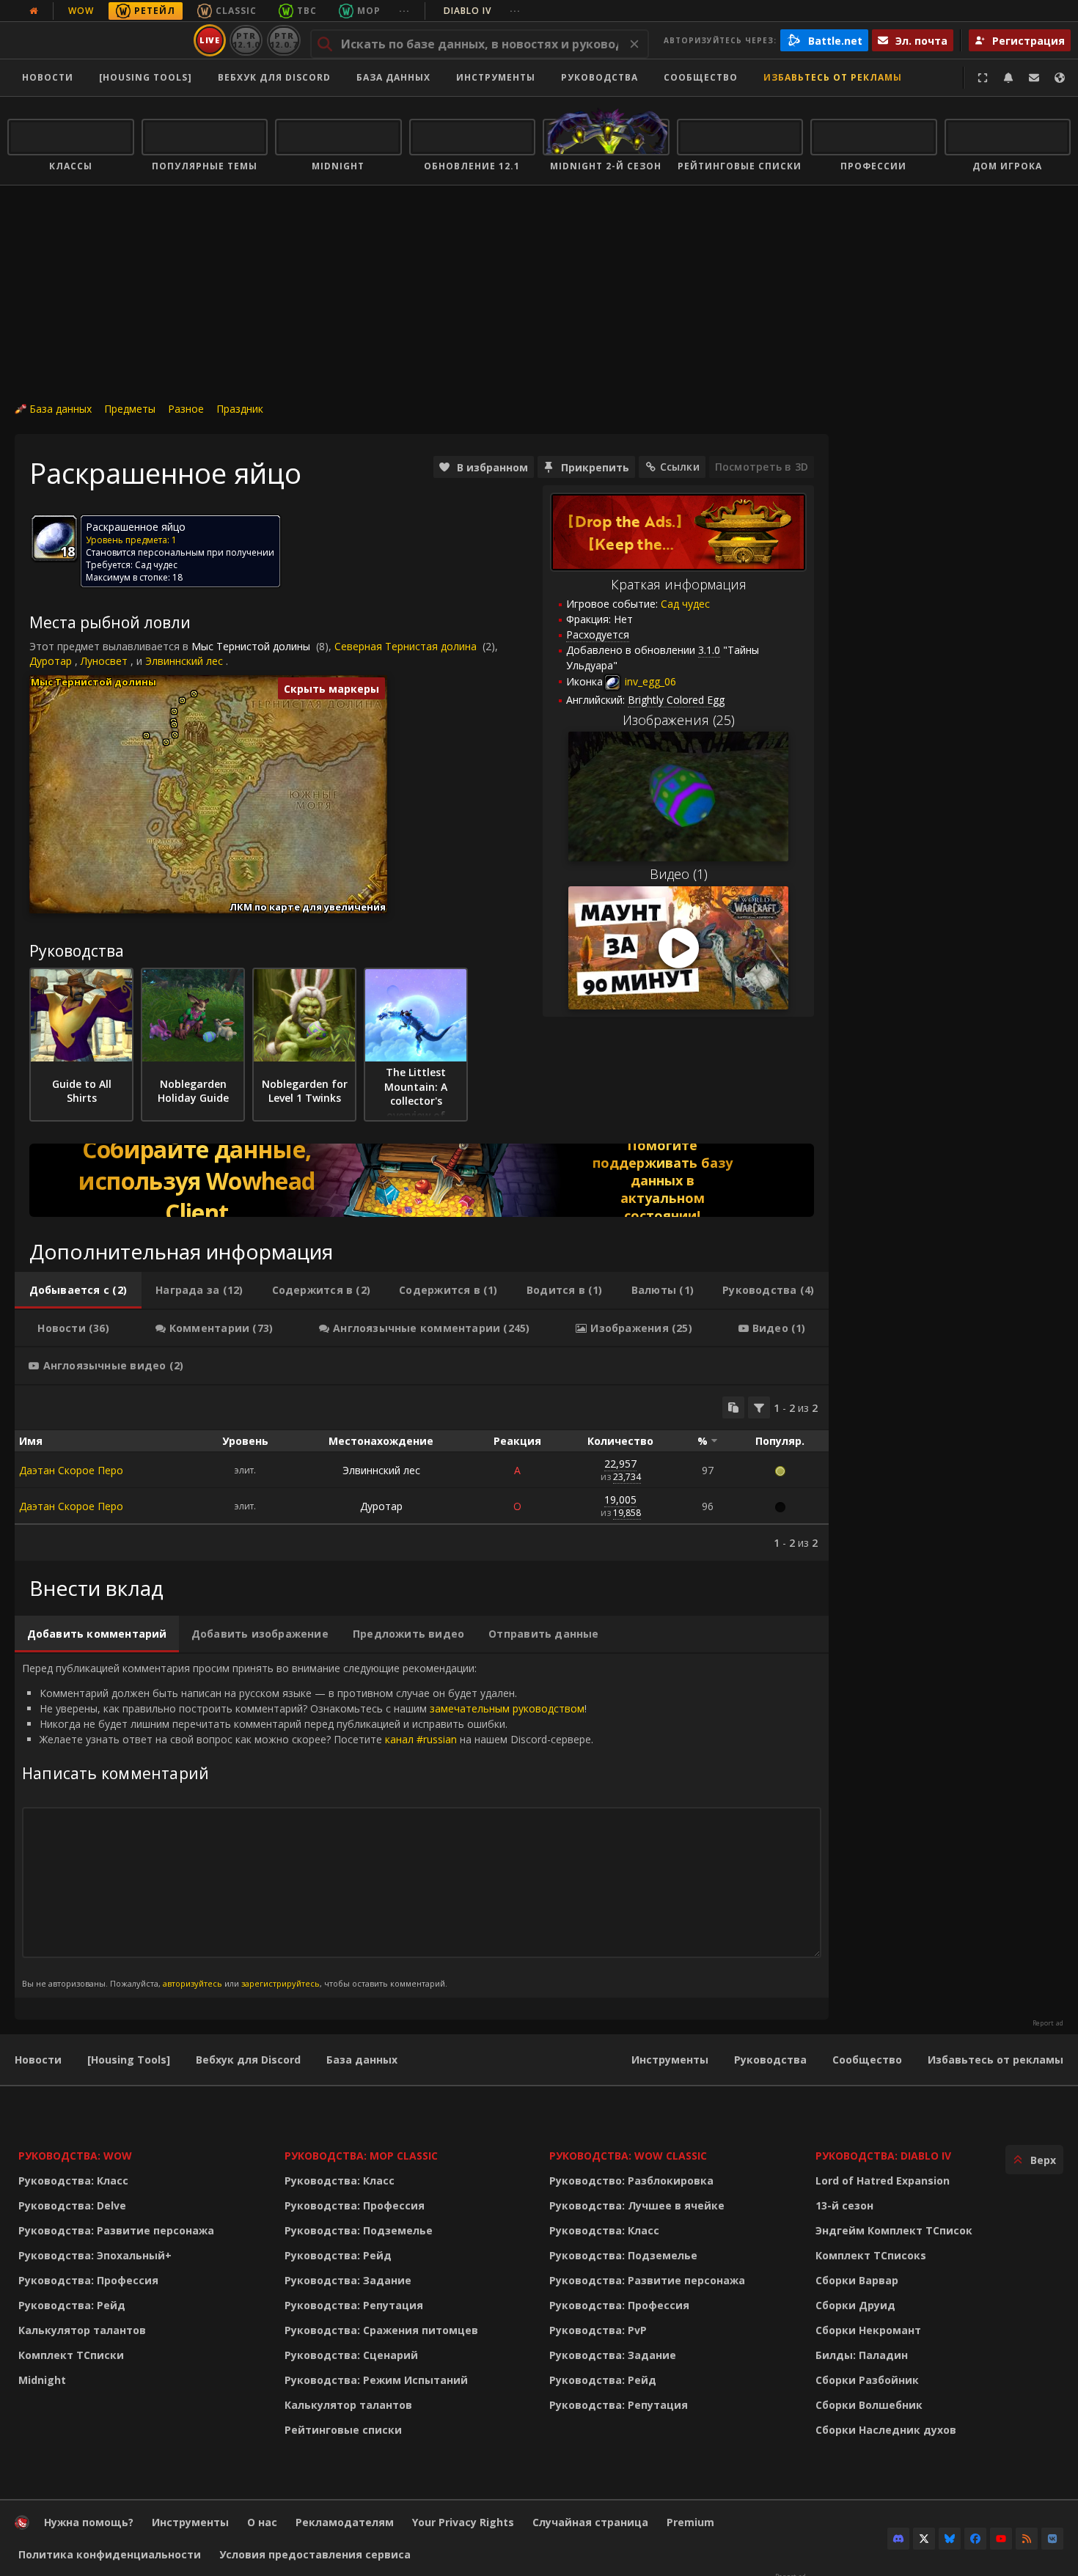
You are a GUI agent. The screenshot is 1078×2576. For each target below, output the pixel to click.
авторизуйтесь (192, 1983)
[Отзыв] (1034, 78)
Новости (48, 77)
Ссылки (680, 467)
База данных (393, 77)
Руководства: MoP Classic (361, 2156)
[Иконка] (54, 538)
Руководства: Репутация (354, 2305)
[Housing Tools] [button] (146, 77)
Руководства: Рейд (72, 2305)
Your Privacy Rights (463, 2522)
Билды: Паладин (862, 2355)
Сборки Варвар (857, 2280)
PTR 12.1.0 (246, 40)
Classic (236, 11)
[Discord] (898, 2539)
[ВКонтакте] (1052, 2539)
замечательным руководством (507, 1708)
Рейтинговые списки (343, 2430)
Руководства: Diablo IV (883, 2156)
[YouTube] (1001, 2539)
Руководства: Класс (73, 2181)
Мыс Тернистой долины (251, 646)
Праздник (240, 409)
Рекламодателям (345, 2522)
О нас (262, 2522)
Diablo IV (482, 11)
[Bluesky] (950, 2539)
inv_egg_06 (649, 681)
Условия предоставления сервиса (315, 2554)
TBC (307, 11)
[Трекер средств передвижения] (422, 1180)
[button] (146, 736)
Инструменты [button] (496, 77)
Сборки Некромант (868, 2330)
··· (404, 11)
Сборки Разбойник (867, 2380)
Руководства (599, 77)
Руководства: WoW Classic (628, 2156)
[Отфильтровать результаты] (759, 1407)
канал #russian (421, 1739)
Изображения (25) (679, 720)
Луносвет (104, 661)
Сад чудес (685, 604)
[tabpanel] (422, 1473)
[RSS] (1027, 2539)
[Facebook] (975, 2539)
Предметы (130, 409)
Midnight (42, 2380)
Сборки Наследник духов (886, 2430)
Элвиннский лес (184, 661)
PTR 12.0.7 (283, 40)
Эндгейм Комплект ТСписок (894, 2230)
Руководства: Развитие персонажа (116, 2230)
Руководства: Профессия (88, 2280)
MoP (369, 11)
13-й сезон (844, 2205)
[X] (924, 2539)
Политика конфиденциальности (110, 2554)
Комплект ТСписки (71, 2355)
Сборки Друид (855, 2305)
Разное (186, 409)
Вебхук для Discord (274, 77)
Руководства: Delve (72, 2205)
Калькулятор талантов (82, 2330)
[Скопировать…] (733, 1407)
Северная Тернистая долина (406, 646)
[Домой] (98, 40)
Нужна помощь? (89, 2522)
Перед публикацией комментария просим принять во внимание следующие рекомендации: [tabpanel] (308, 1825)
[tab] (78, 1290)
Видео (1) (679, 874)
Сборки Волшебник (869, 2405)
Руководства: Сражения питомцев (381, 2330)
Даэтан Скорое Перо (71, 1470)
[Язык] (1060, 78)
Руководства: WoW (75, 2156)
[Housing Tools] (129, 2060)
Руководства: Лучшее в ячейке (637, 2205)
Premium (690, 2522)
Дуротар (51, 661)
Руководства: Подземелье (359, 2230)
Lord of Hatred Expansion (883, 2181)
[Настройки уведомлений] (1008, 78)
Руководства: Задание (348, 2280)
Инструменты (670, 2060)
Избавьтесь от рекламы (833, 77)
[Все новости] (34, 11)
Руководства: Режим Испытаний (376, 2380)
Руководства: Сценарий (351, 2355)
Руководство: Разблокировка (631, 2181)
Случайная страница (590, 2522)
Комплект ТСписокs (871, 2255)
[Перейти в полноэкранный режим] (983, 78)
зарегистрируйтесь (280, 1983)
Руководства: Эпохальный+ (95, 2255)
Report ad (1048, 2023)
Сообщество (701, 77)
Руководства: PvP (598, 2330)
